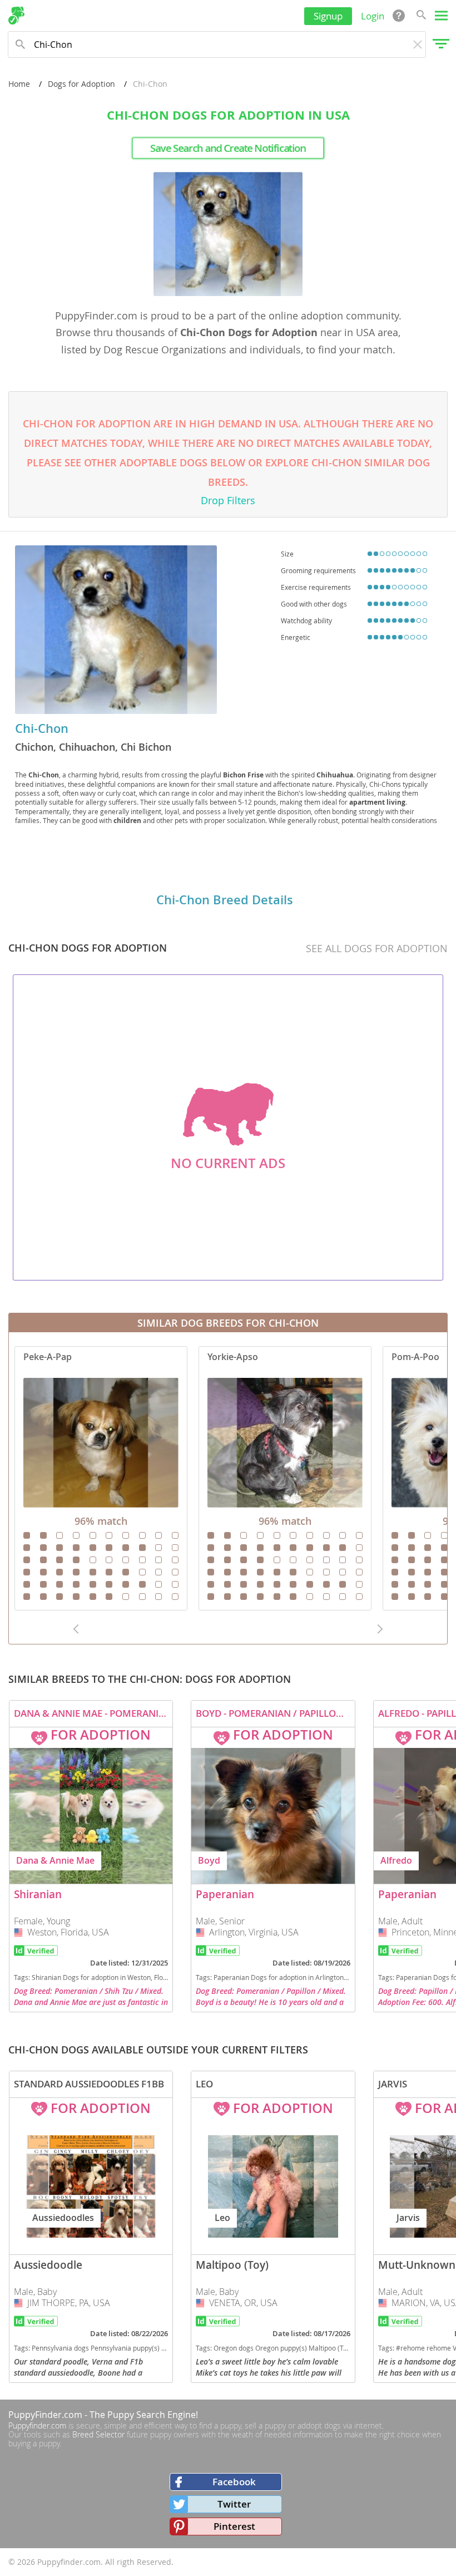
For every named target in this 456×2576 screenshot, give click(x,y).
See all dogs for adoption (377, 948)
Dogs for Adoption (81, 84)
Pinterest (234, 2526)
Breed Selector (98, 2434)
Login (373, 16)
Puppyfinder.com (37, 2425)
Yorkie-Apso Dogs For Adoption (285, 1478)
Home (19, 84)
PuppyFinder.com (45, 2415)
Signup (328, 16)
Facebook (234, 2482)
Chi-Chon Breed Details (225, 900)
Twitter (234, 2504)
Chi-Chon (42, 728)
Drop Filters (228, 500)
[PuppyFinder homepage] (16, 16)
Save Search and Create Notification (228, 148)
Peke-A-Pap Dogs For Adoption (101, 1478)
